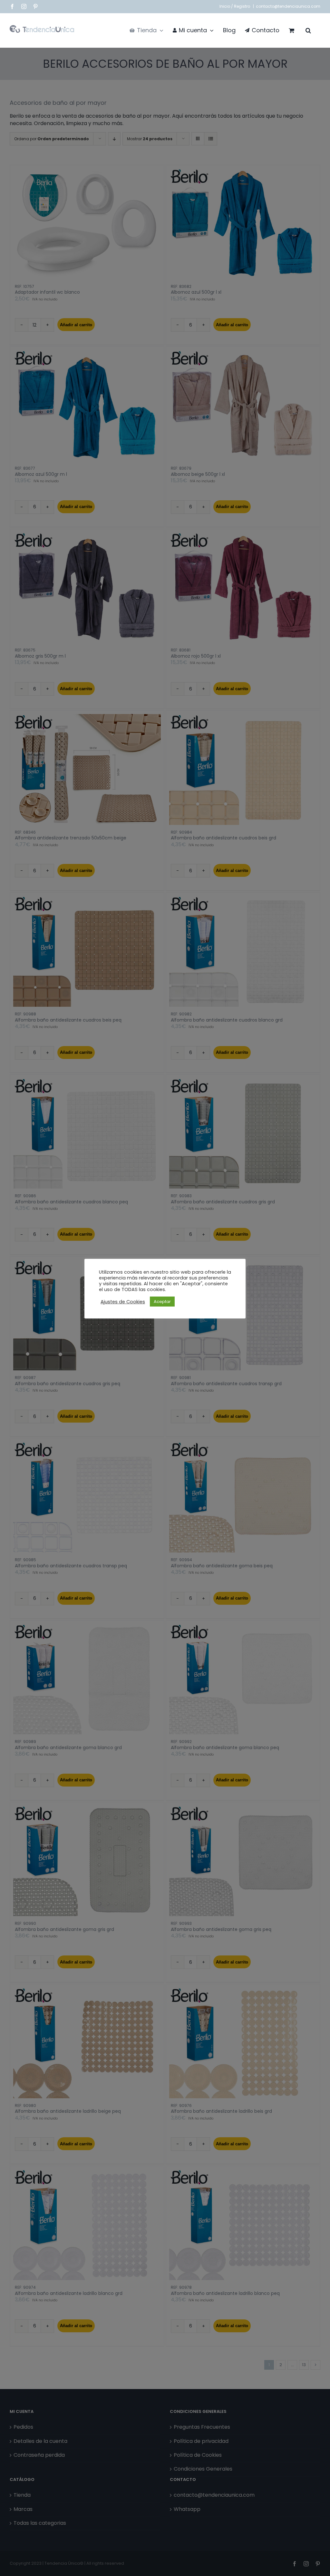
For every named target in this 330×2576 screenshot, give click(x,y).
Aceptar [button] (162, 1302)
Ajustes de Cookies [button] (123, 1302)
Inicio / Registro (235, 6)
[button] (308, 30)
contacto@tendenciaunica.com (288, 6)
